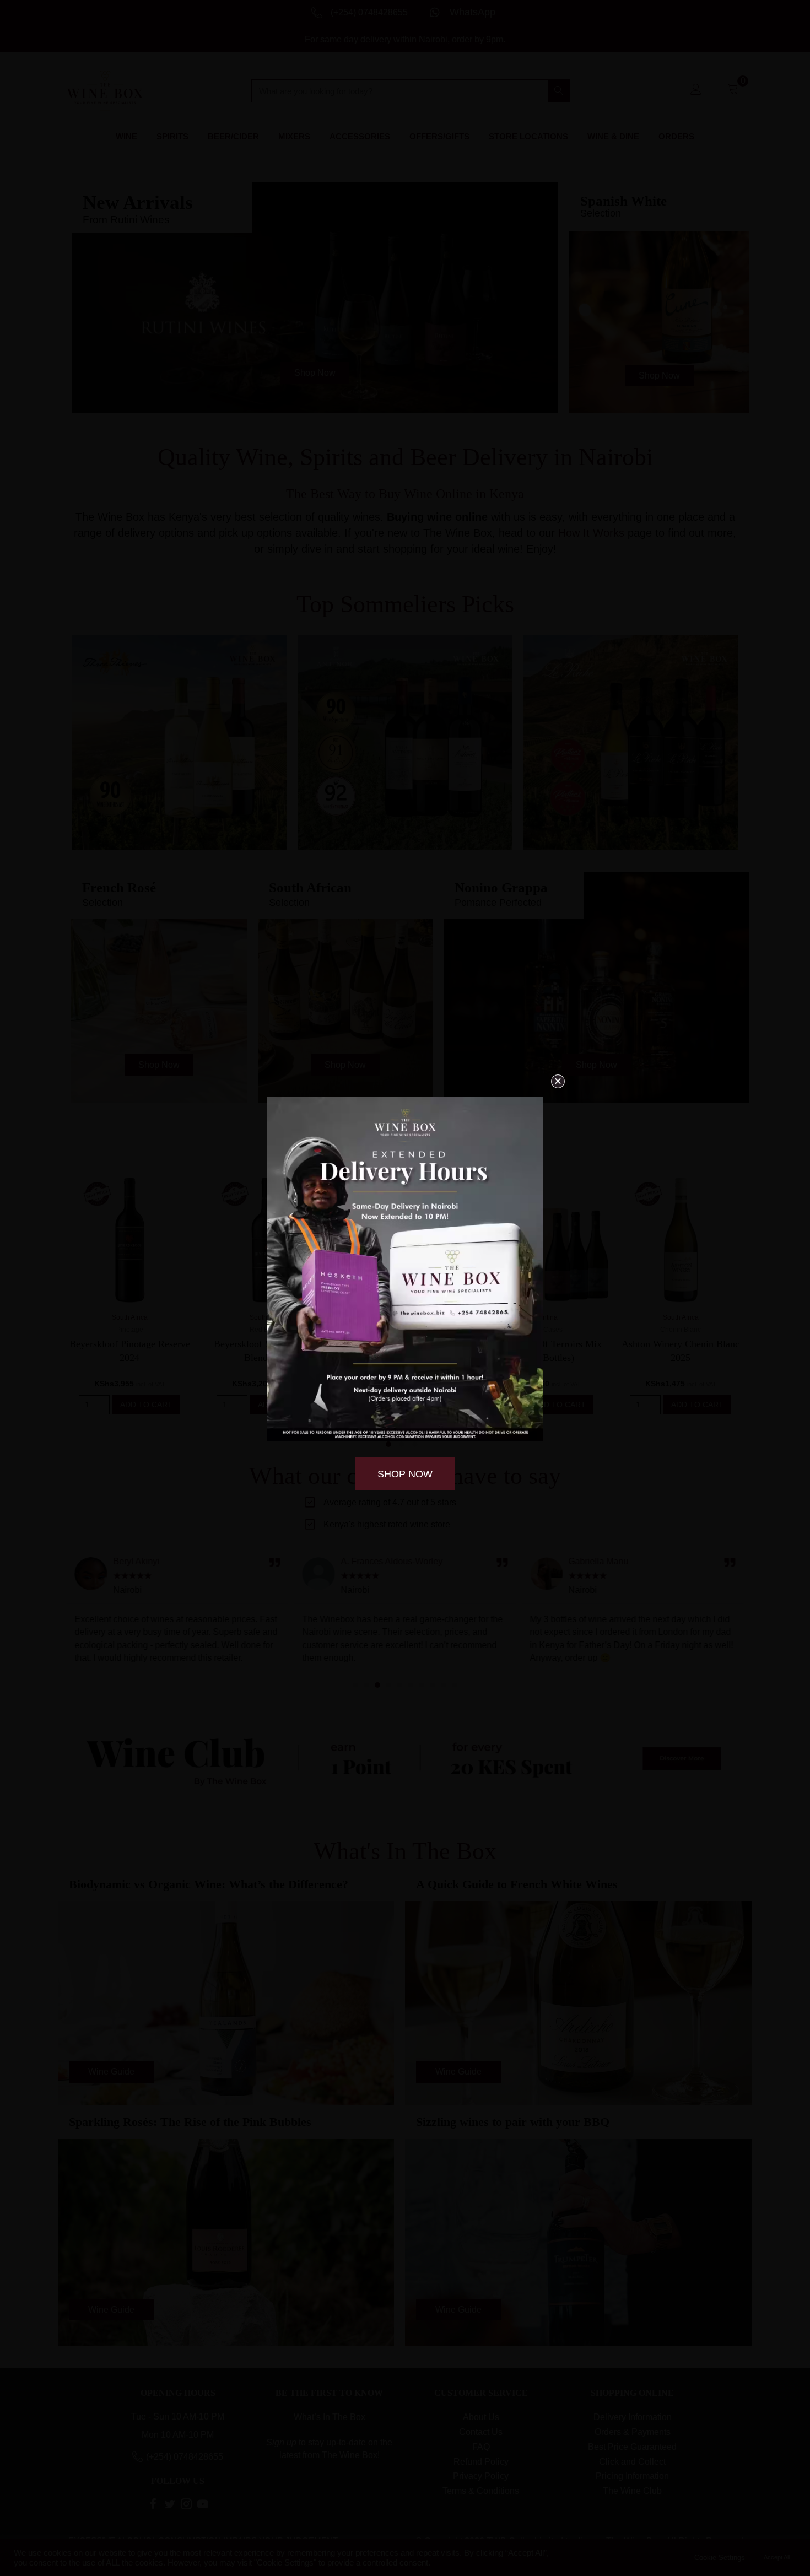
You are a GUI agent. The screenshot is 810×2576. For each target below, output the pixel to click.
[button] (558, 1081)
